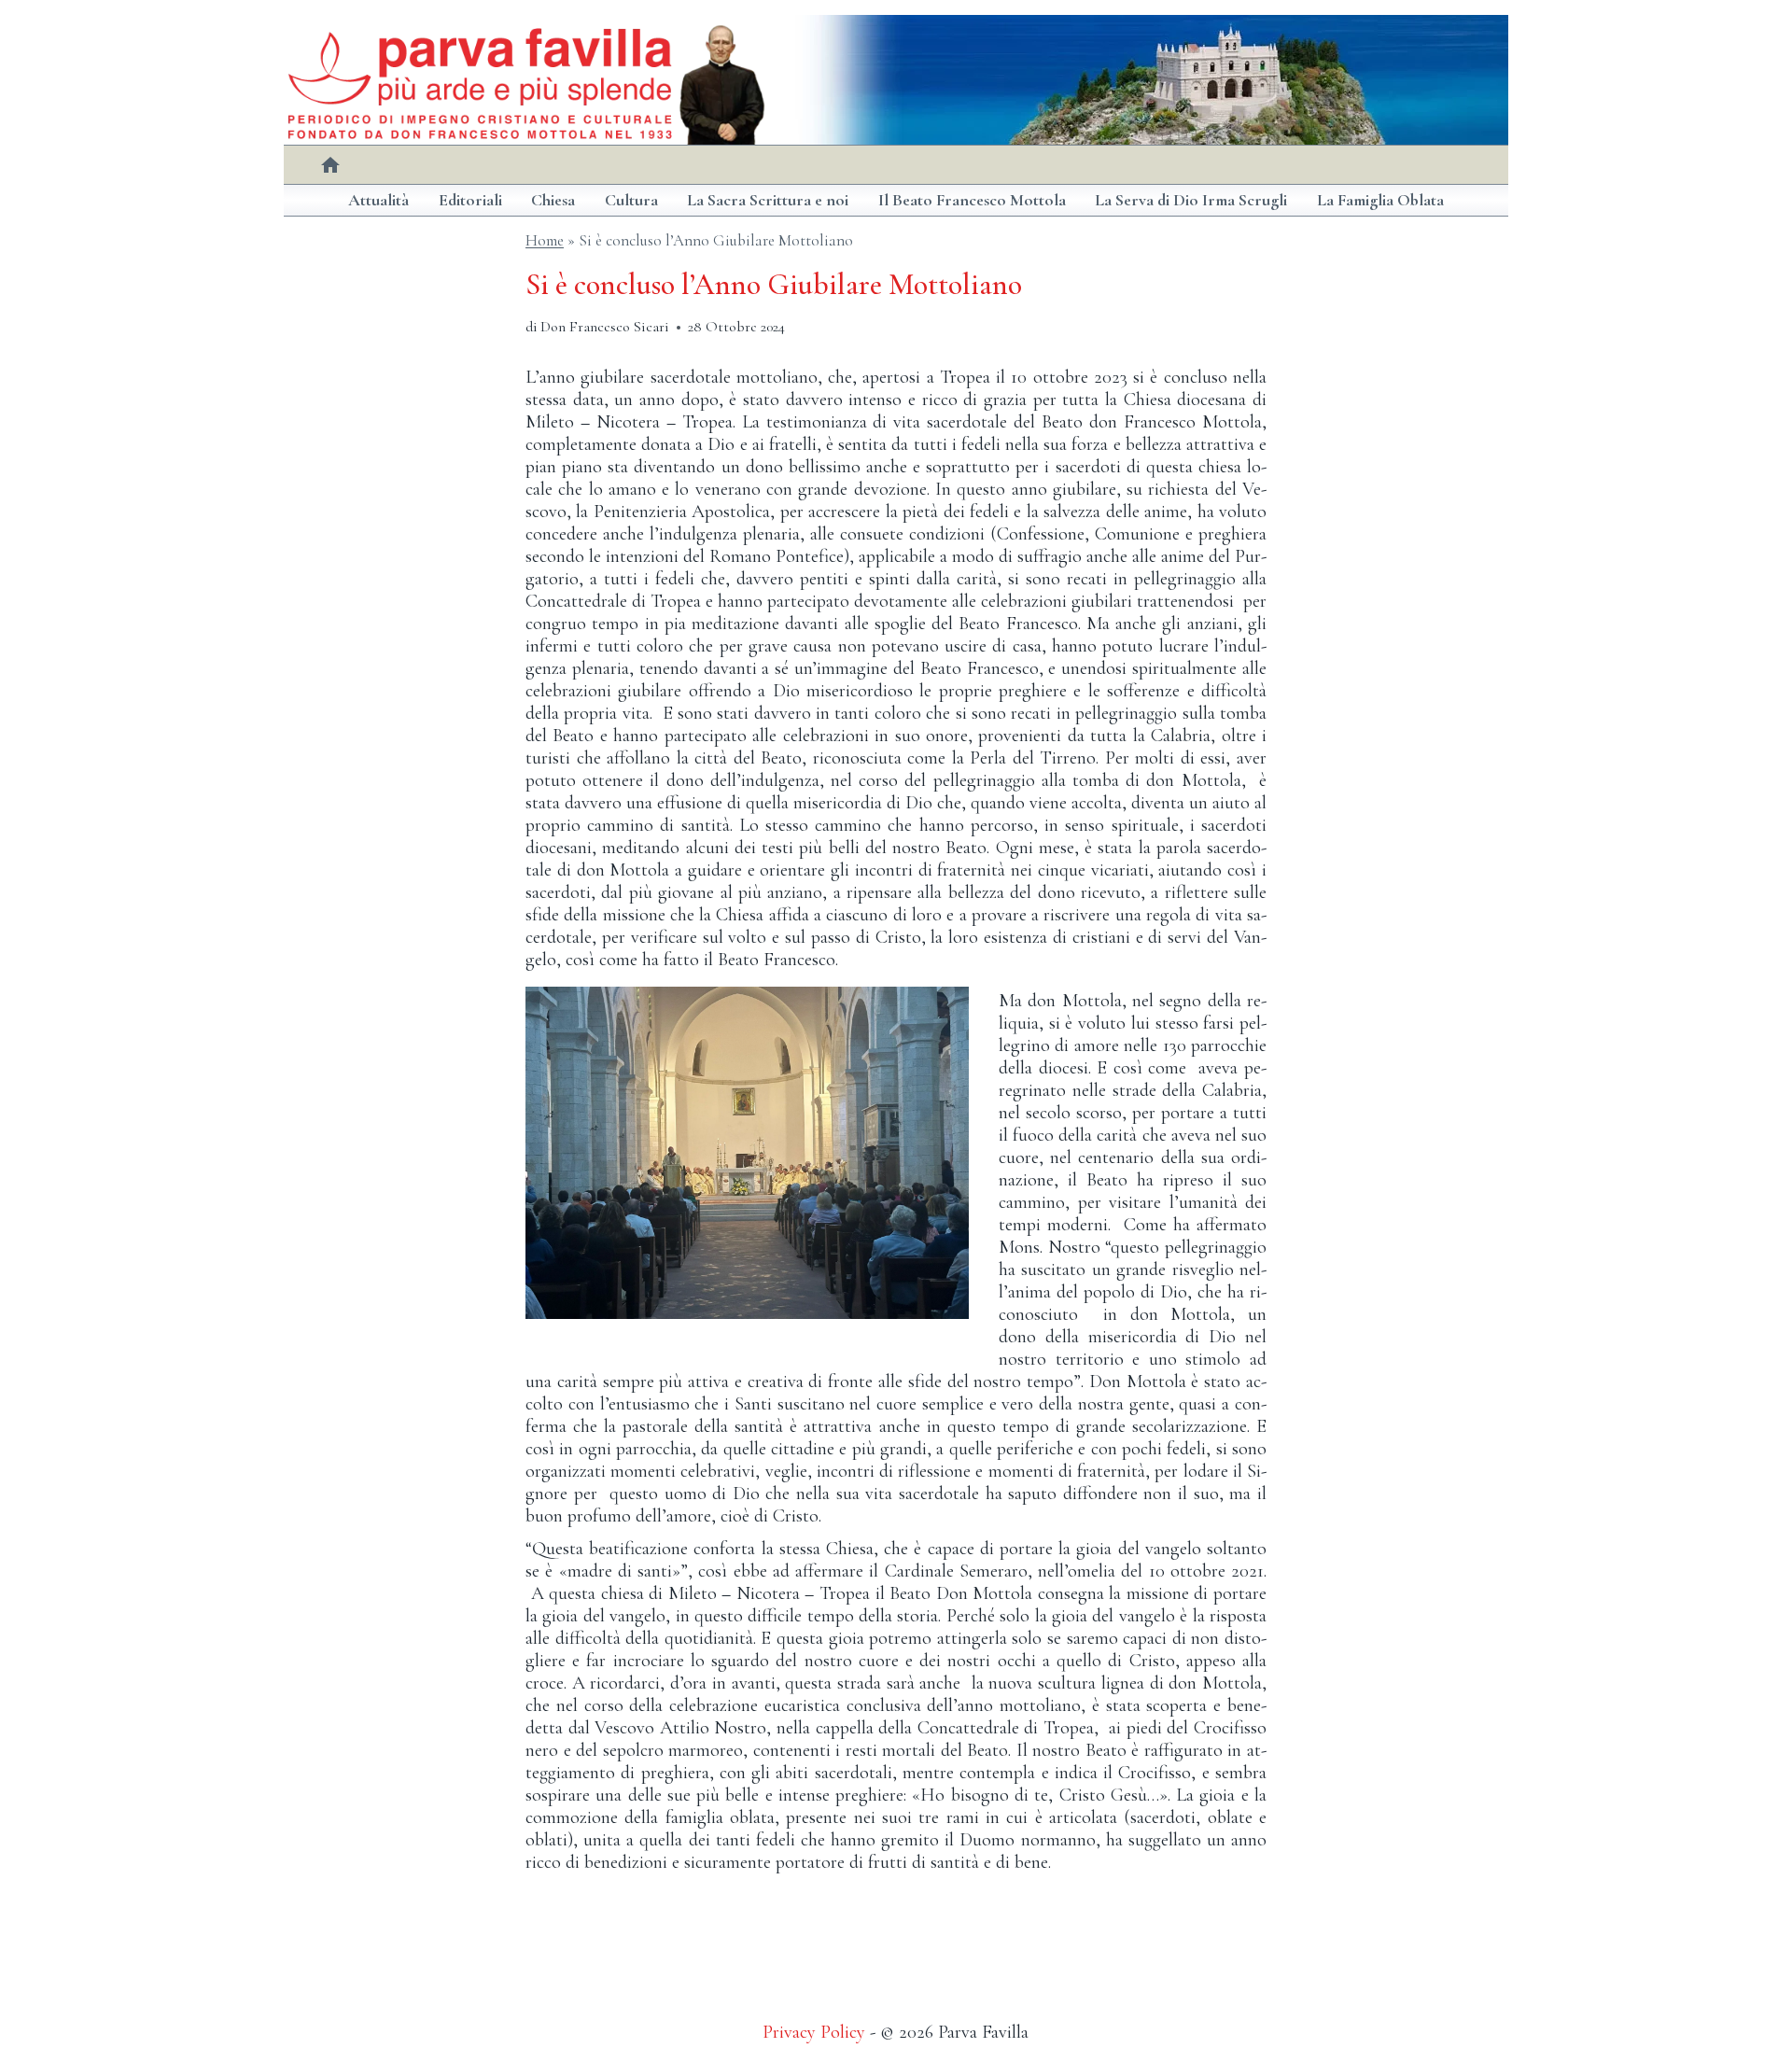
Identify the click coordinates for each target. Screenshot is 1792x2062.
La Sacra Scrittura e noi (768, 200)
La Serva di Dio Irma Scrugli (1191, 200)
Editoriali (470, 200)
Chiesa (553, 200)
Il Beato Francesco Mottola (972, 200)
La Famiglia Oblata (1380, 200)
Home (545, 240)
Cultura (631, 200)
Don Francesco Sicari (605, 327)
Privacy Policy (814, 2032)
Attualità (378, 200)
